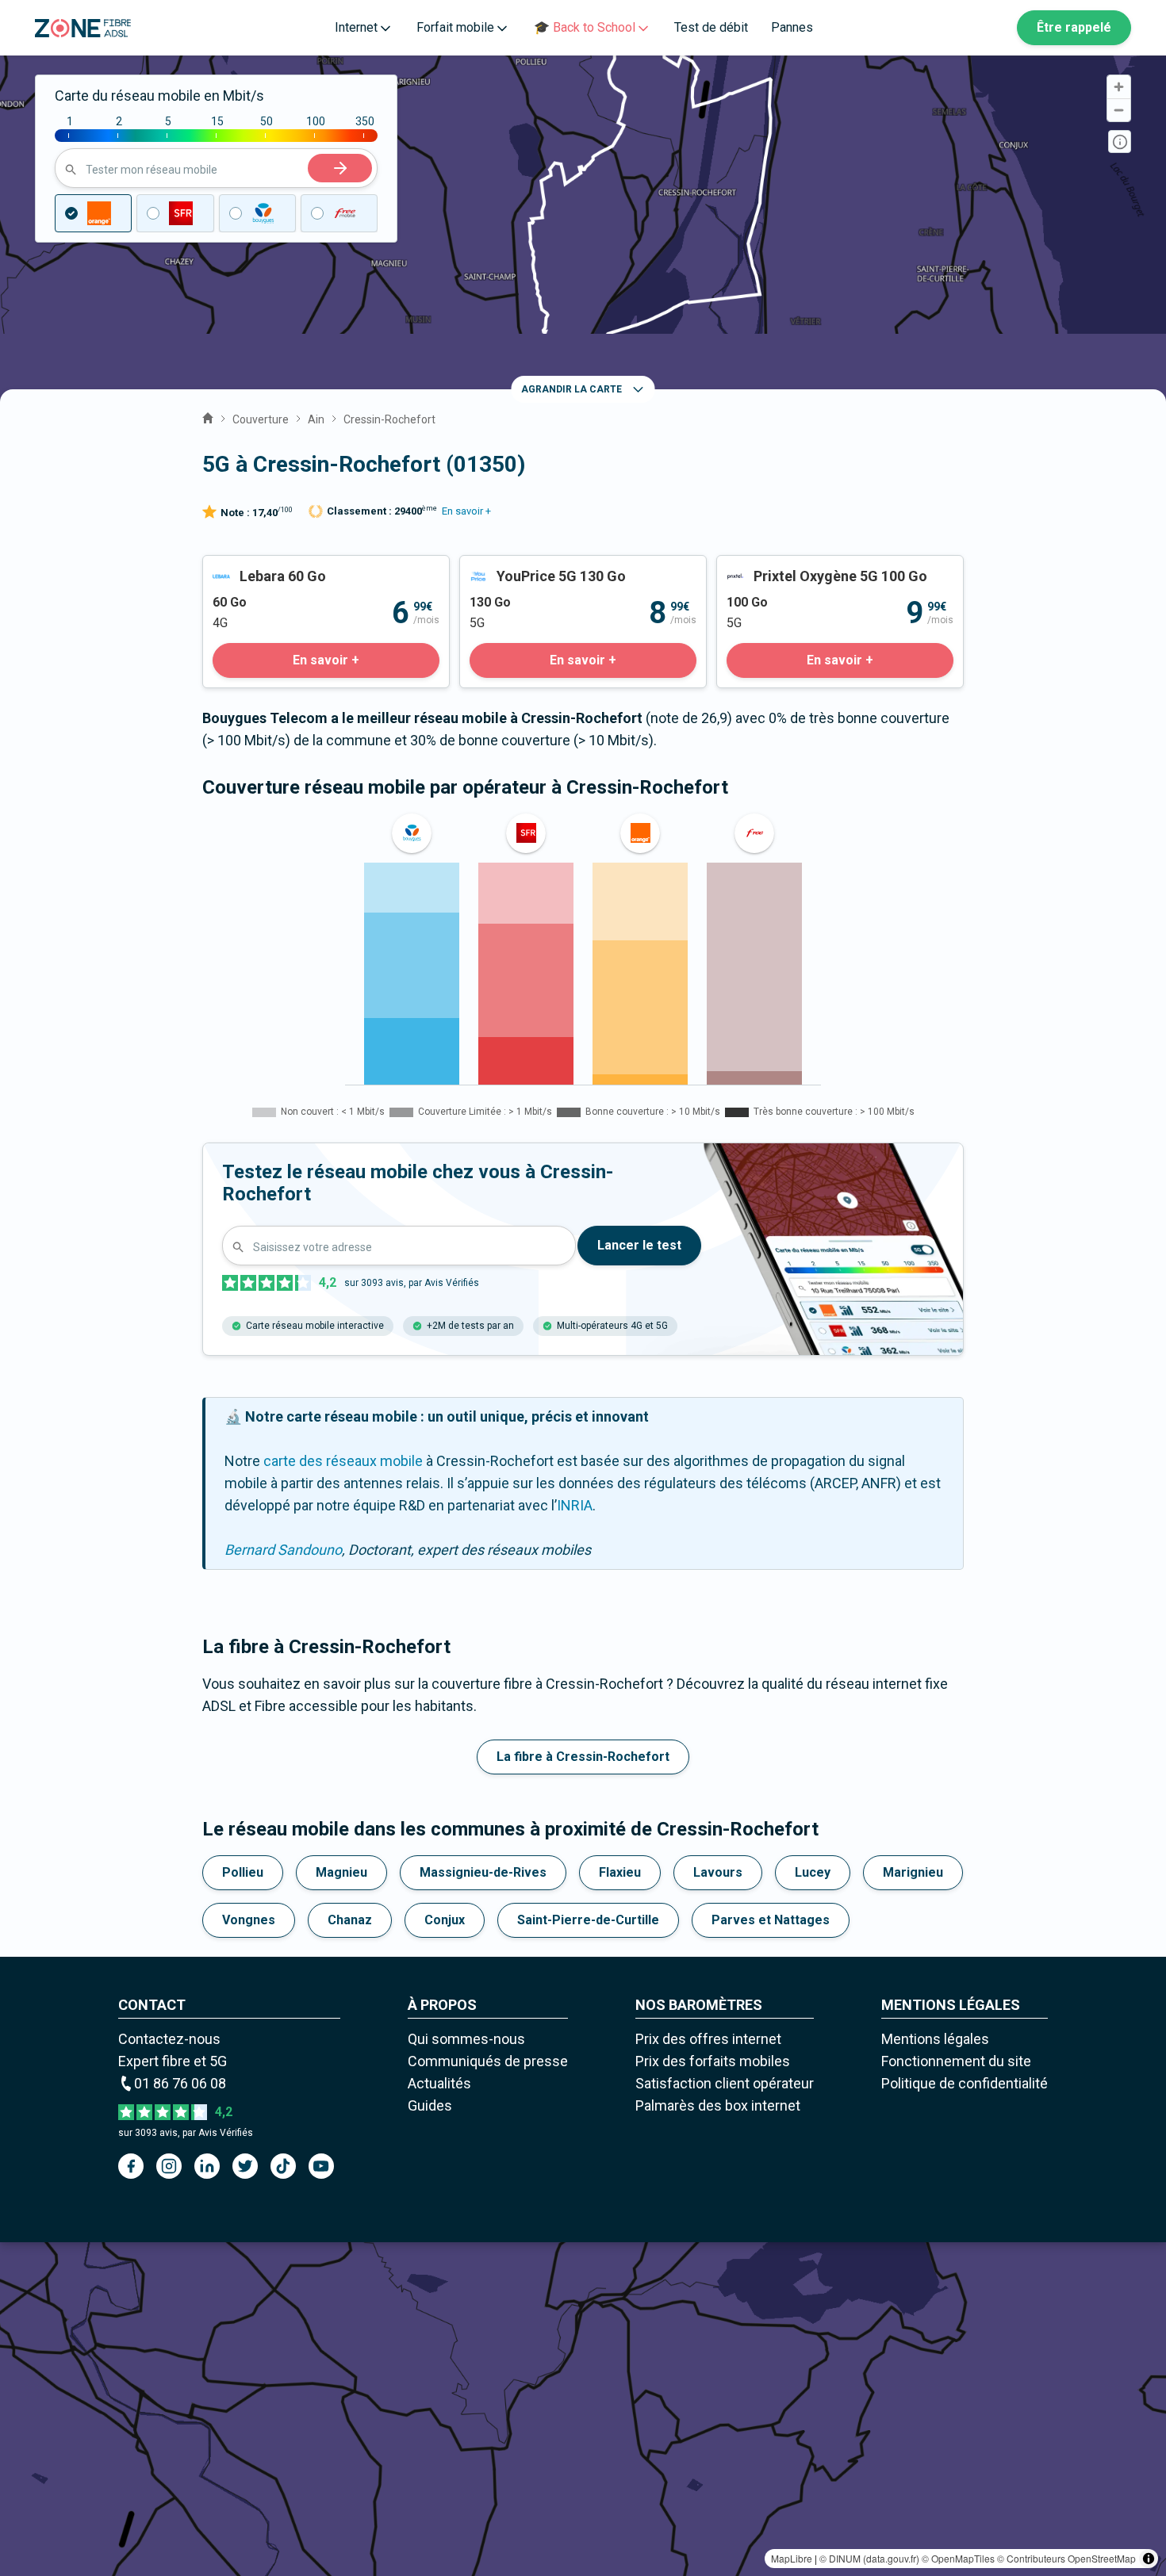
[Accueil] (208, 416)
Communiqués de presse (488, 2061)
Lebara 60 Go (244, 566)
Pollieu (243, 1872)
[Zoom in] (1119, 87)
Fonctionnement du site (956, 2061)
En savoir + (466, 511)
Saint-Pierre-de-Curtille (588, 1920)
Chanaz (350, 1920)
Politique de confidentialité (965, 2083)
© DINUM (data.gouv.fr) (869, 2558)
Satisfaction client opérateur (725, 2083)
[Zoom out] (1119, 110)
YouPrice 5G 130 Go (522, 566)
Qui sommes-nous (466, 2039)
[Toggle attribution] (1149, 2559)
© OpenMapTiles (958, 2558)
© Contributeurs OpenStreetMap (1066, 2558)
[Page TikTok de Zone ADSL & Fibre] (283, 2166)
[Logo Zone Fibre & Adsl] (83, 28)
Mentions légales (935, 2039)
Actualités (439, 2083)
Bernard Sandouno (283, 1550)
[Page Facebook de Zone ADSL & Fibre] (131, 2166)
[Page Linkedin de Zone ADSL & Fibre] (207, 2166)
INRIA (575, 1505)
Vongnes (249, 1920)
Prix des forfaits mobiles (713, 2061)
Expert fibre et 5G (173, 2061)
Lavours (718, 1872)
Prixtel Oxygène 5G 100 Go (800, 566)
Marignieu (913, 1872)
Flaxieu (620, 1872)
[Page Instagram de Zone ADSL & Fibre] (169, 2166)
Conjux (445, 1920)
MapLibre (792, 2558)
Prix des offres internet (708, 2039)
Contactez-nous (169, 2039)
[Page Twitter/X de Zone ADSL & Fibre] (245, 2166)
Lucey (813, 1872)
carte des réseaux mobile (343, 1461)
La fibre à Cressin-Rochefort (583, 1757)
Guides (430, 2105)
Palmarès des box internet (718, 2105)
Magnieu (341, 1872)
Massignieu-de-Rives (483, 1872)
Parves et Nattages (771, 1920)
